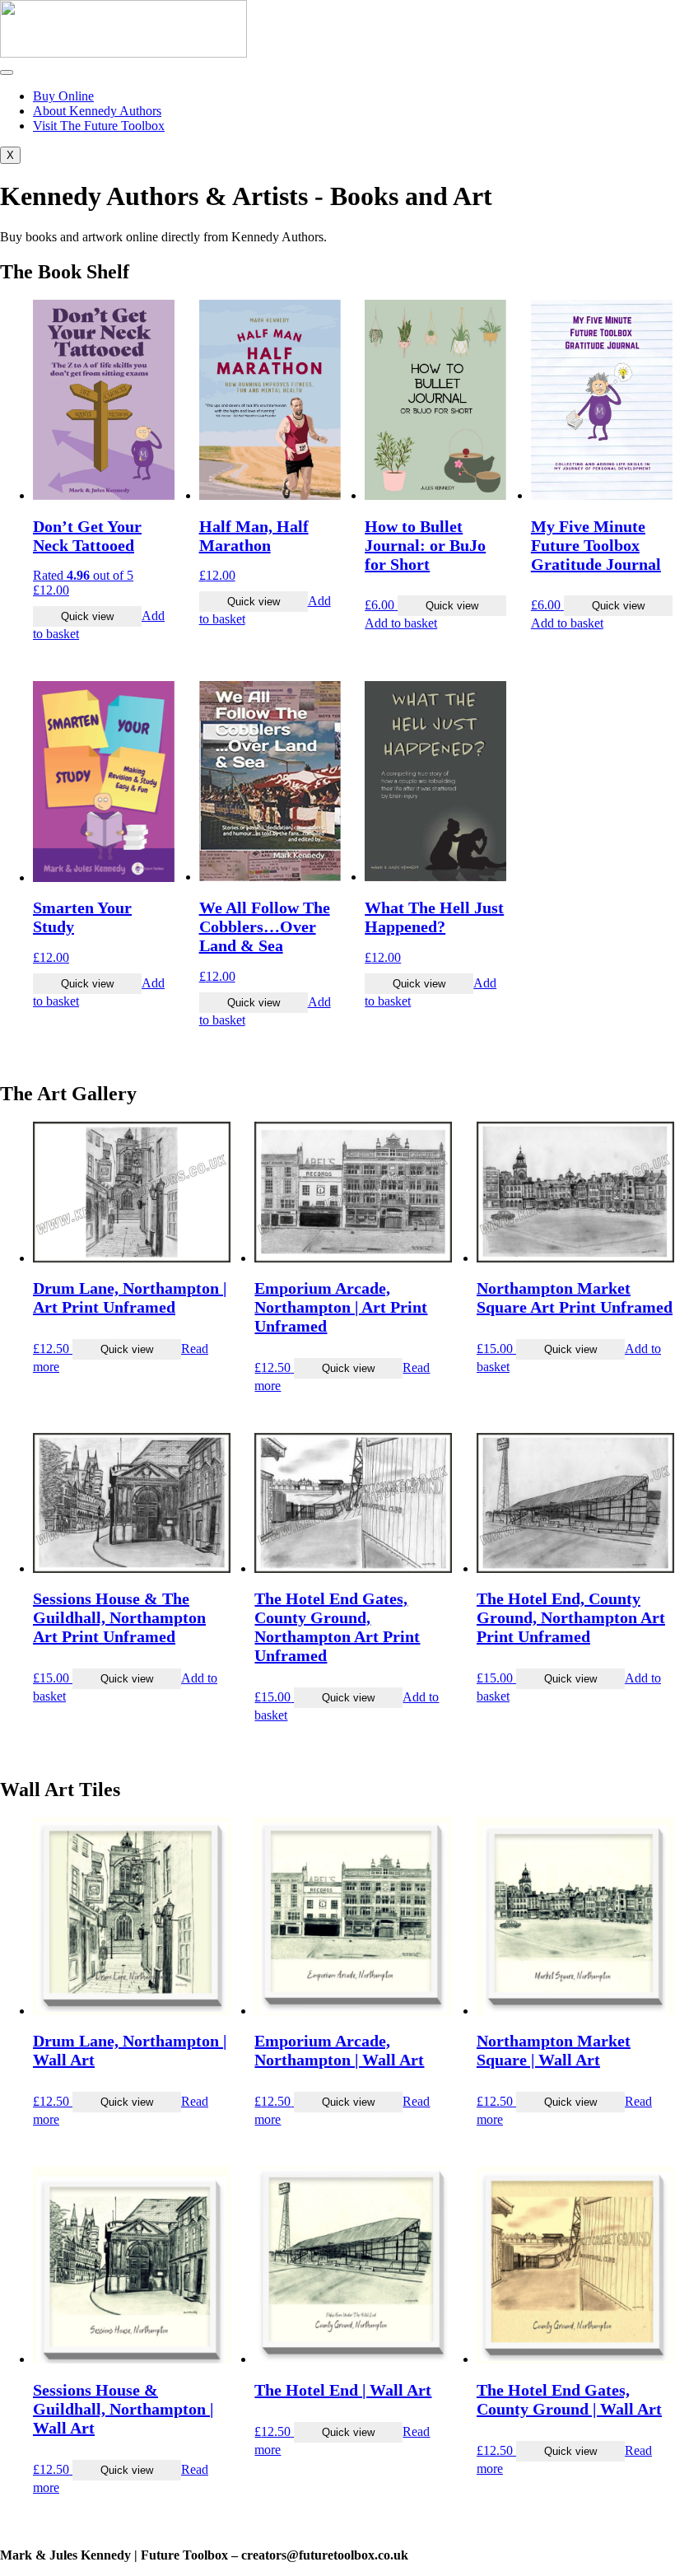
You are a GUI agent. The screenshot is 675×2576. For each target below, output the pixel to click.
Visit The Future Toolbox (99, 126)
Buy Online (63, 96)
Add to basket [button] (401, 623)
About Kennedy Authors (97, 111)
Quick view (87, 616)
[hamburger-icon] (7, 72)
